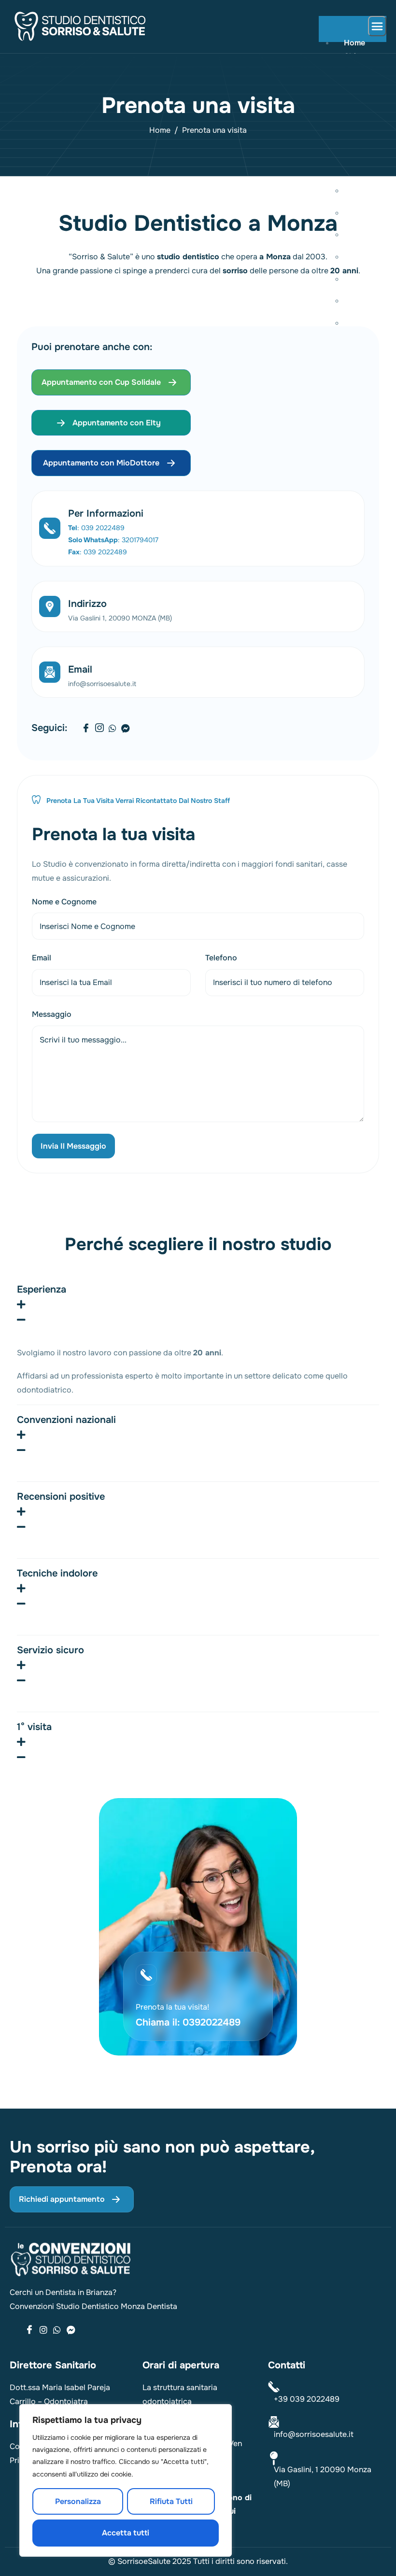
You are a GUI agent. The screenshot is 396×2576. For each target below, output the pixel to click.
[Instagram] (99, 729)
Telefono (221, 958)
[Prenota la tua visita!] (146, 1975)
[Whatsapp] (113, 729)
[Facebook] (86, 729)
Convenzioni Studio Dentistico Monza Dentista (93, 2306)
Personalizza (78, 2501)
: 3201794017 (113, 540)
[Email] (50, 672)
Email (80, 669)
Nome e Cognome (64, 902)
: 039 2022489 (96, 528)
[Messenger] (126, 729)
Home (354, 43)
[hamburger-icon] (377, 26)
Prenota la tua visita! (172, 2007)
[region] (126, 2480)
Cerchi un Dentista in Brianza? (63, 2292)
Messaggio (52, 1014)
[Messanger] (71, 2330)
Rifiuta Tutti (171, 2501)
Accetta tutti (126, 2533)
